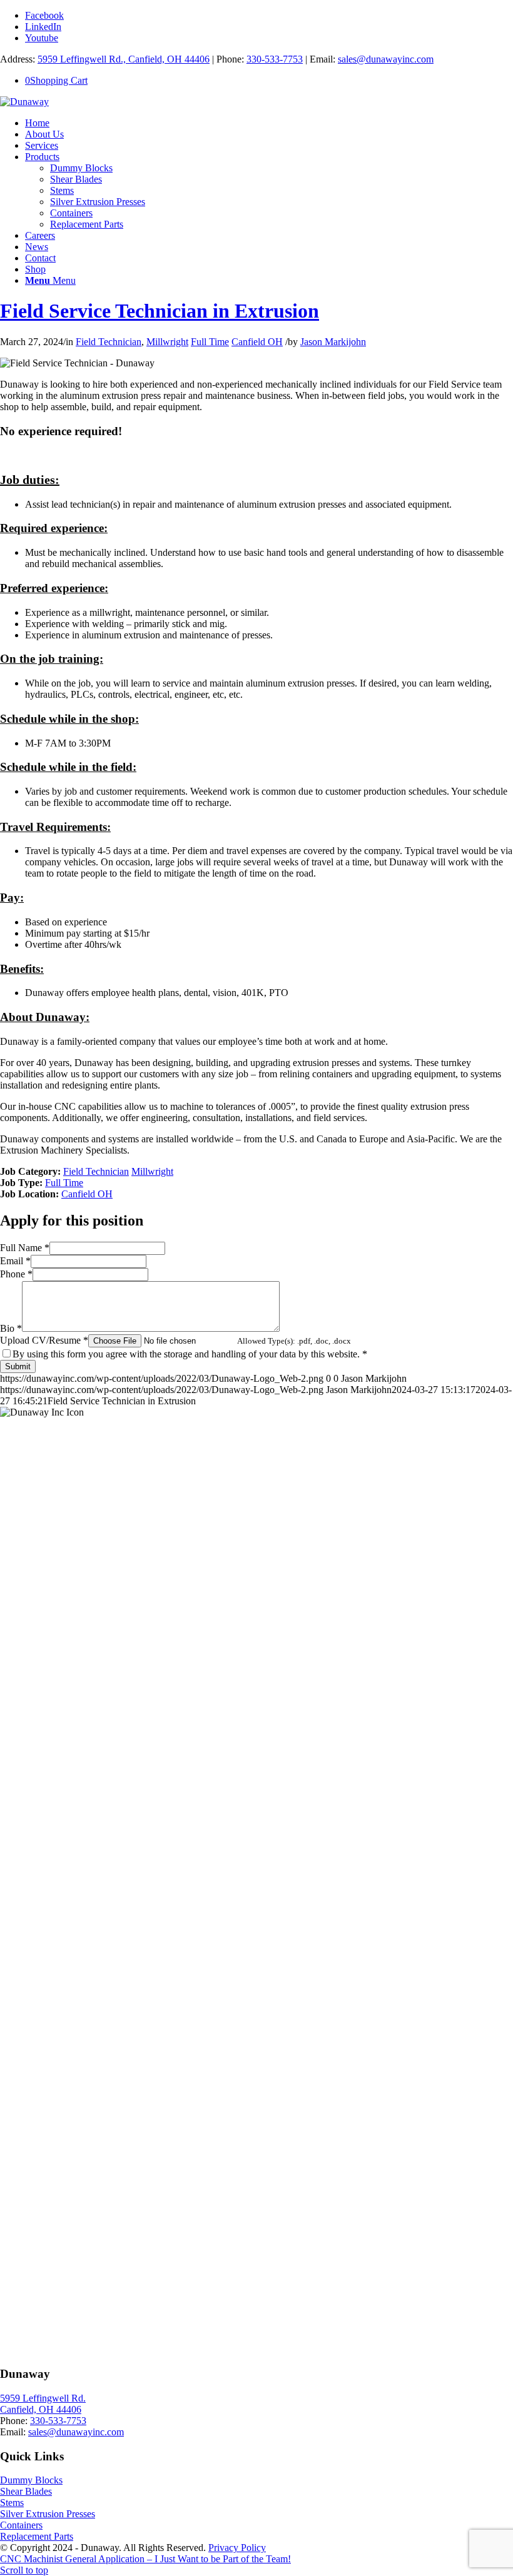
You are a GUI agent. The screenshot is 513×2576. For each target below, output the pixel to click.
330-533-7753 (275, 59)
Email (15, 1261)
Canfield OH (257, 342)
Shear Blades (26, 2491)
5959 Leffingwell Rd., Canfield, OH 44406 (124, 59)
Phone (16, 1274)
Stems (12, 2503)
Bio (11, 1328)
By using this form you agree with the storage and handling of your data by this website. (190, 1354)
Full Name (25, 1248)
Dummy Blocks (31, 2480)
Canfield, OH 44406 (41, 2409)
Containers (21, 2525)
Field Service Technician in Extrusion (160, 311)
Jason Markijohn (333, 342)
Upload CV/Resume (44, 1340)
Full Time (210, 342)
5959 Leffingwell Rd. (43, 2398)
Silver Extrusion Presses (48, 2514)
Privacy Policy (237, 2548)
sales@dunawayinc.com (386, 59)
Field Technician (109, 342)
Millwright (167, 342)
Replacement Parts (37, 2536)
